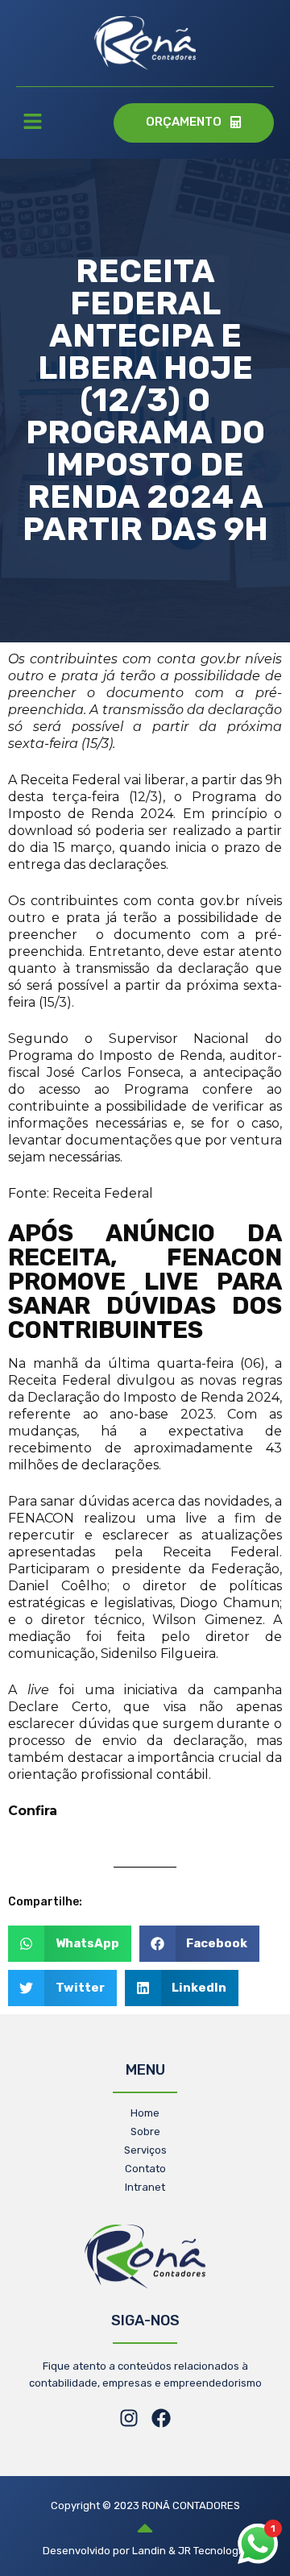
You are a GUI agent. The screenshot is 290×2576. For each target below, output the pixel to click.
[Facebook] (161, 2418)
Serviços (145, 2150)
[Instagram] (129, 2418)
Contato (145, 2169)
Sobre (145, 2131)
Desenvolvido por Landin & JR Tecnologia (145, 2551)
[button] (32, 123)
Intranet (145, 2187)
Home (145, 2113)
